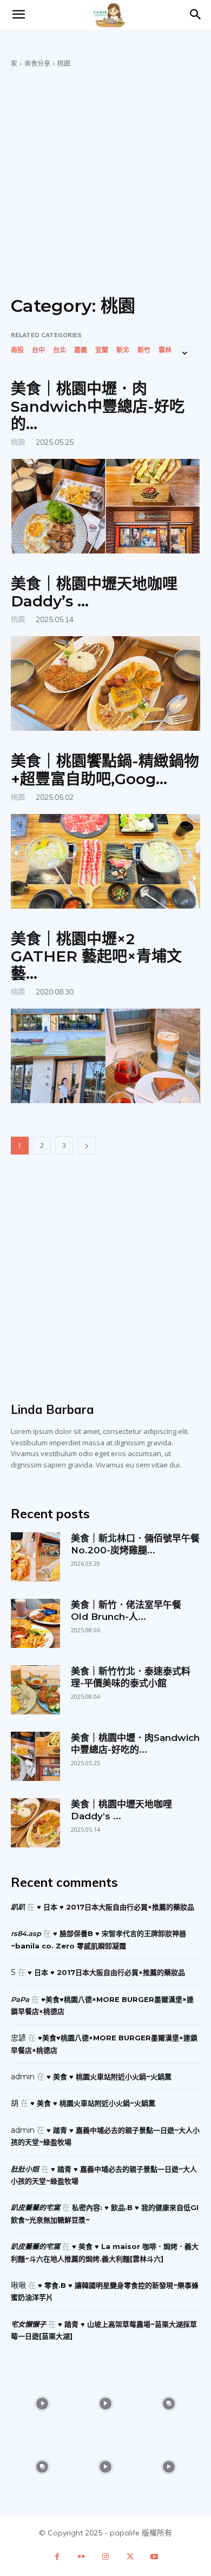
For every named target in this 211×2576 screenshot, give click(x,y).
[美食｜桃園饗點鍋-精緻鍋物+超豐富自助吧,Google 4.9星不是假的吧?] (105, 861)
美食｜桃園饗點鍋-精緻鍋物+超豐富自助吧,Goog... (105, 770)
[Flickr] (81, 2557)
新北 (123, 350)
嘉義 (81, 350)
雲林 (165, 350)
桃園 (18, 441)
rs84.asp (26, 1933)
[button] (196, 15)
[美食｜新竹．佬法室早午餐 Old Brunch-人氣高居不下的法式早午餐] (35, 1623)
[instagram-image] (42, 2404)
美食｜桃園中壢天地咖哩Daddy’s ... (94, 592)
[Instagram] (106, 2557)
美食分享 (37, 64)
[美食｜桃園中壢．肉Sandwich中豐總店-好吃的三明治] (105, 506)
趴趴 (18, 1907)
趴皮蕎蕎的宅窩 (35, 2207)
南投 (17, 350)
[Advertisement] (105, 179)
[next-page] (87, 1146)
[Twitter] (130, 2557)
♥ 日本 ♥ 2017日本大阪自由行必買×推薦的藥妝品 (116, 1907)
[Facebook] (57, 2557)
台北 (60, 350)
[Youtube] (154, 2557)
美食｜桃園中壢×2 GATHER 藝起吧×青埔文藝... (96, 956)
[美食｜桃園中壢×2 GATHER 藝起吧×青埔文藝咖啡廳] (105, 1056)
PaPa (20, 1999)
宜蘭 (102, 350)
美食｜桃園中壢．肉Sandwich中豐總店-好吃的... (98, 406)
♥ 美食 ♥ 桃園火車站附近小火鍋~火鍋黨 (109, 2077)
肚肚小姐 (25, 2169)
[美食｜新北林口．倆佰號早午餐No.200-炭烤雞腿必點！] (35, 1557)
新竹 (144, 350)
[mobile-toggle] (18, 15)
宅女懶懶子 (28, 2324)
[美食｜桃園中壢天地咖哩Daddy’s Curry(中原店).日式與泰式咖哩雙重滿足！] (105, 683)
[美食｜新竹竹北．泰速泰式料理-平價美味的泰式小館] (35, 1690)
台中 (38, 350)
